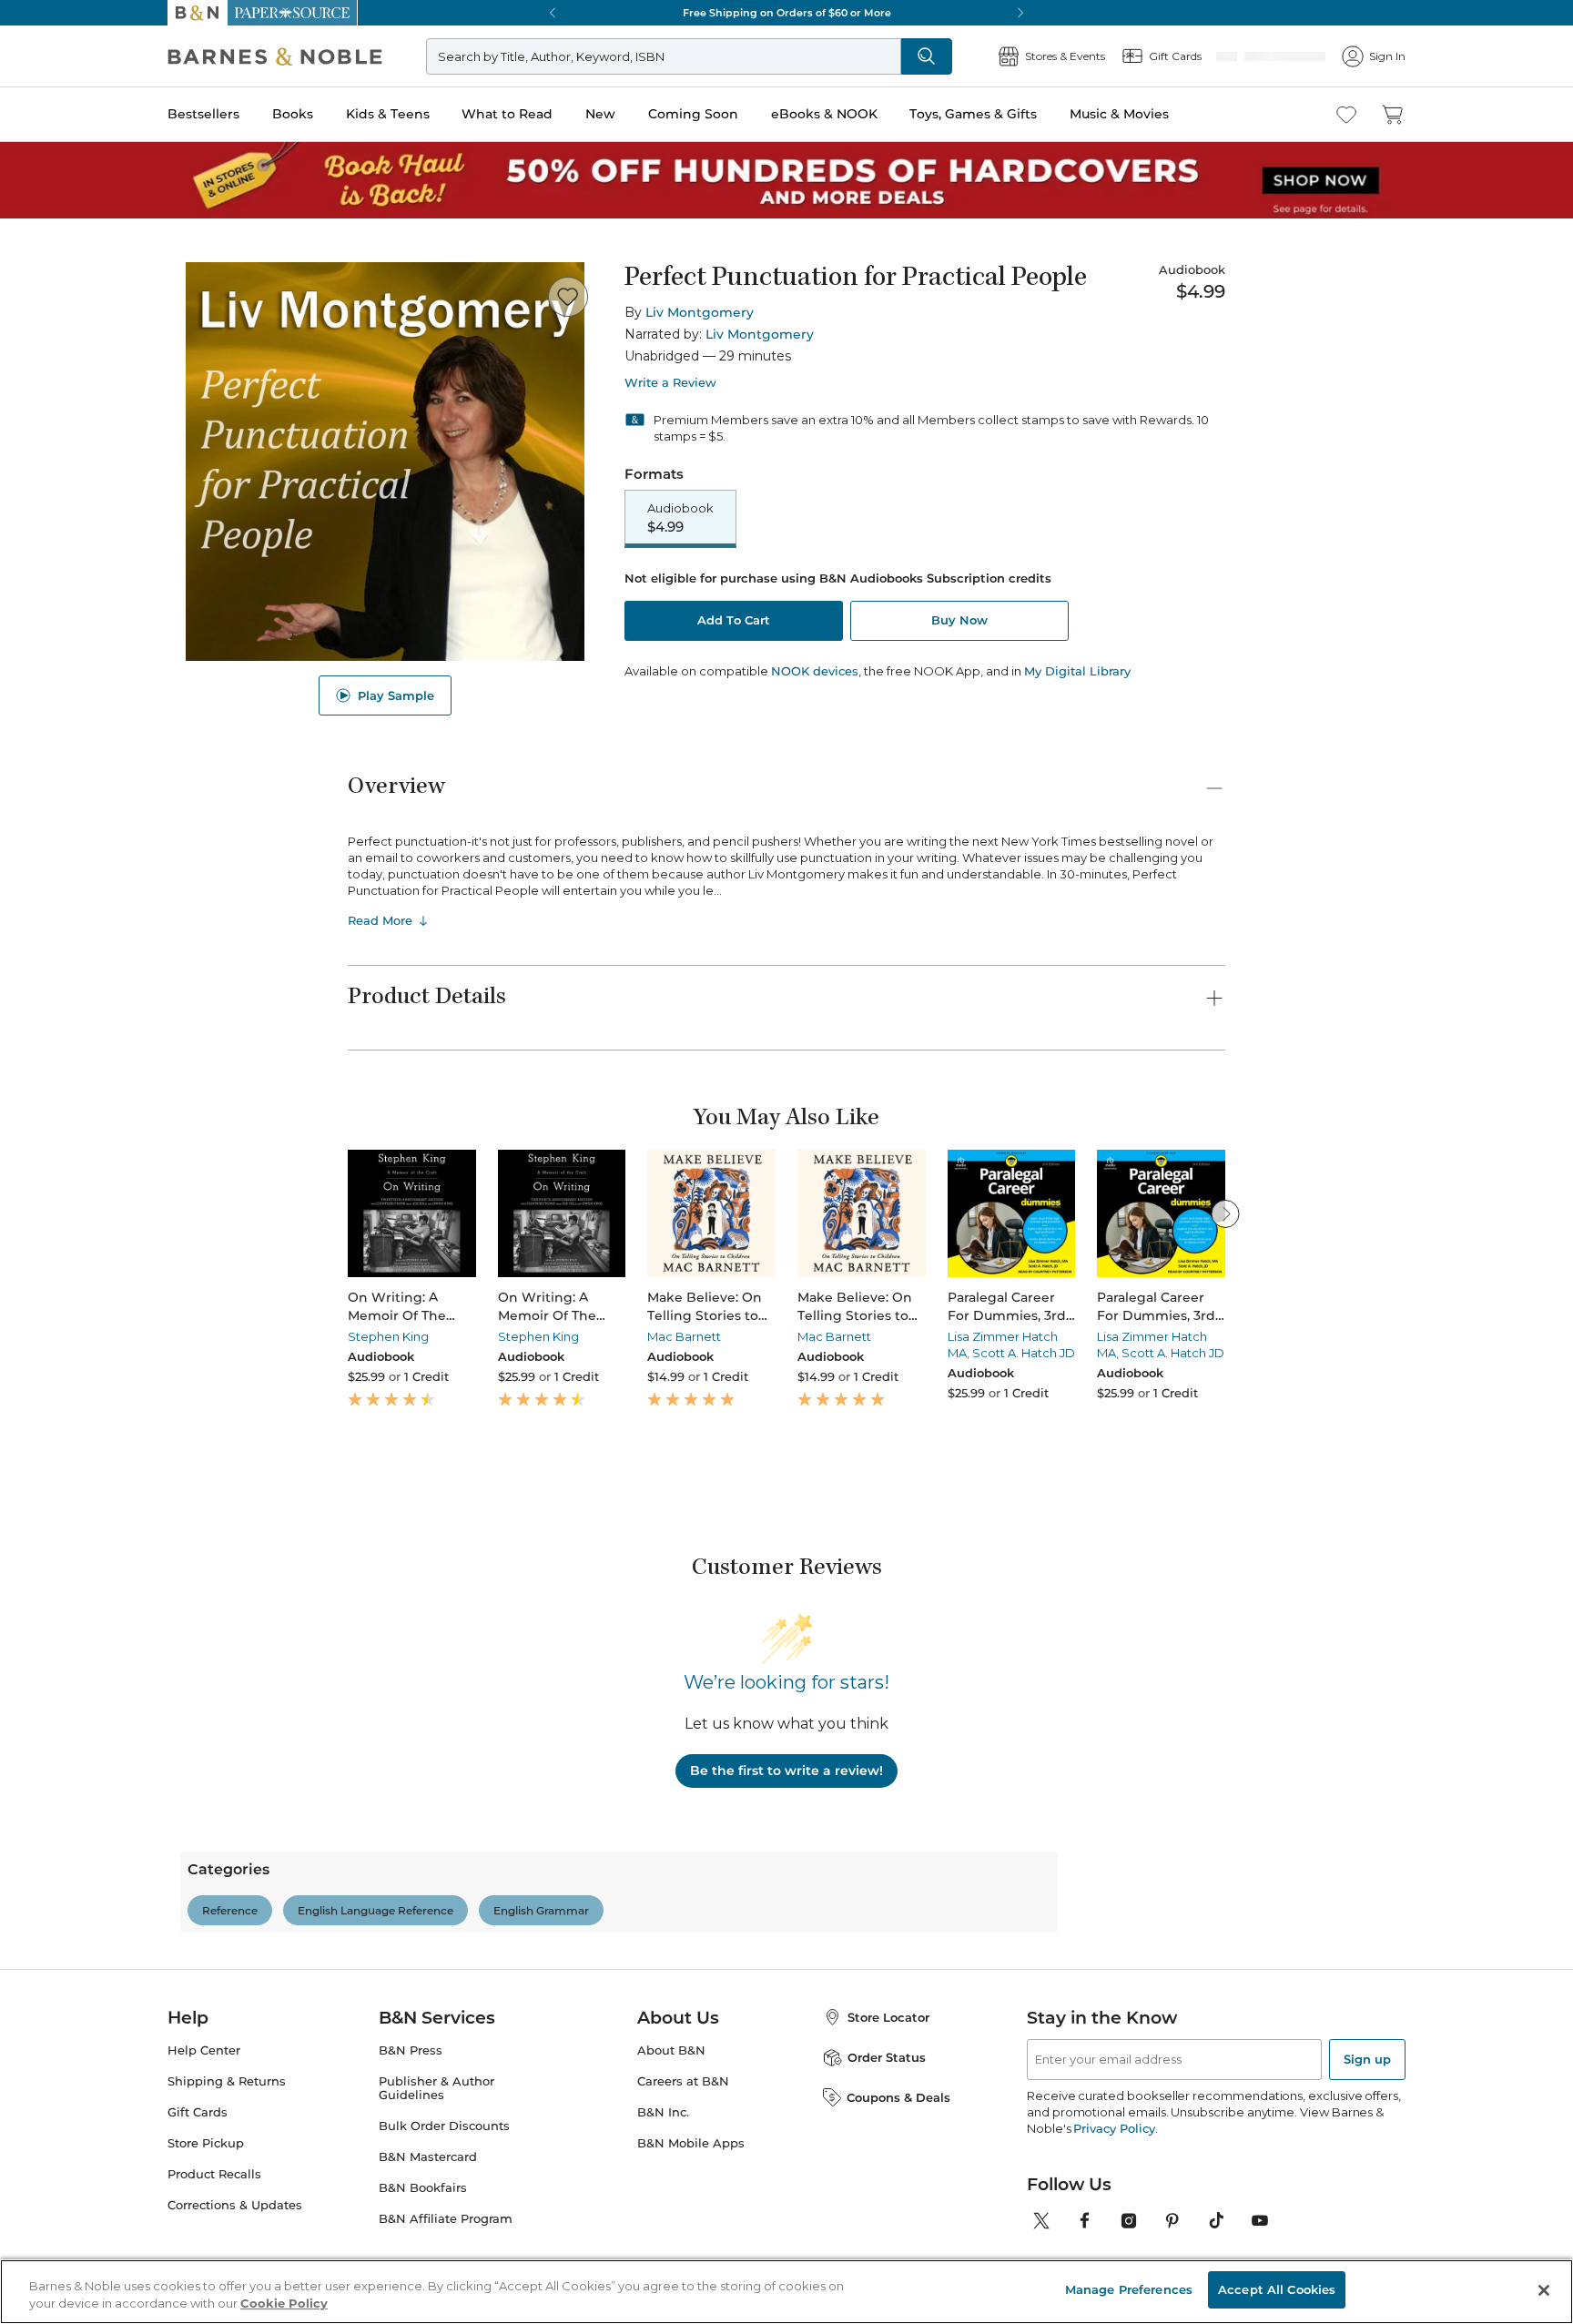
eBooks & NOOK (824, 114)
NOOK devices (815, 673)
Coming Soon (693, 114)
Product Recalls (214, 2253)
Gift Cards (198, 2191)
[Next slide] (1225, 1213)
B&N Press (411, 2129)
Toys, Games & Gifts (973, 114)
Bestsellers (203, 114)
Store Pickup (206, 2222)
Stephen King (388, 1336)
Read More (380, 920)
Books (293, 114)
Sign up (1367, 2137)
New (600, 114)
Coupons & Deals (898, 2176)
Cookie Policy (284, 2304)
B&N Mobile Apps (691, 2222)
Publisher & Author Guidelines (436, 2167)
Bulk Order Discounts (444, 2204)
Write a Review (670, 383)
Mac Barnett (684, 1336)
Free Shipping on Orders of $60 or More (787, 13)
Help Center (204, 2129)
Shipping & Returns (227, 2160)
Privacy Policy (1114, 2207)
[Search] (987, 56)
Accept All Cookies (1277, 2289)
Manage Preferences (1129, 2289)
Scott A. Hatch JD (1024, 1353)
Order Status (887, 2136)
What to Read (507, 114)
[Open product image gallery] (385, 462)
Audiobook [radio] (680, 519)
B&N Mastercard (428, 2235)
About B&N (671, 2129)
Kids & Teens (388, 114)
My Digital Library (1077, 673)
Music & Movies (1119, 114)
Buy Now (959, 622)
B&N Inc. (663, 2191)
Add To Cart (734, 622)
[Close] (1544, 2290)
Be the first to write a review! (786, 1771)
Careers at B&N (683, 2160)
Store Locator (888, 2096)
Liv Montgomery (700, 312)
